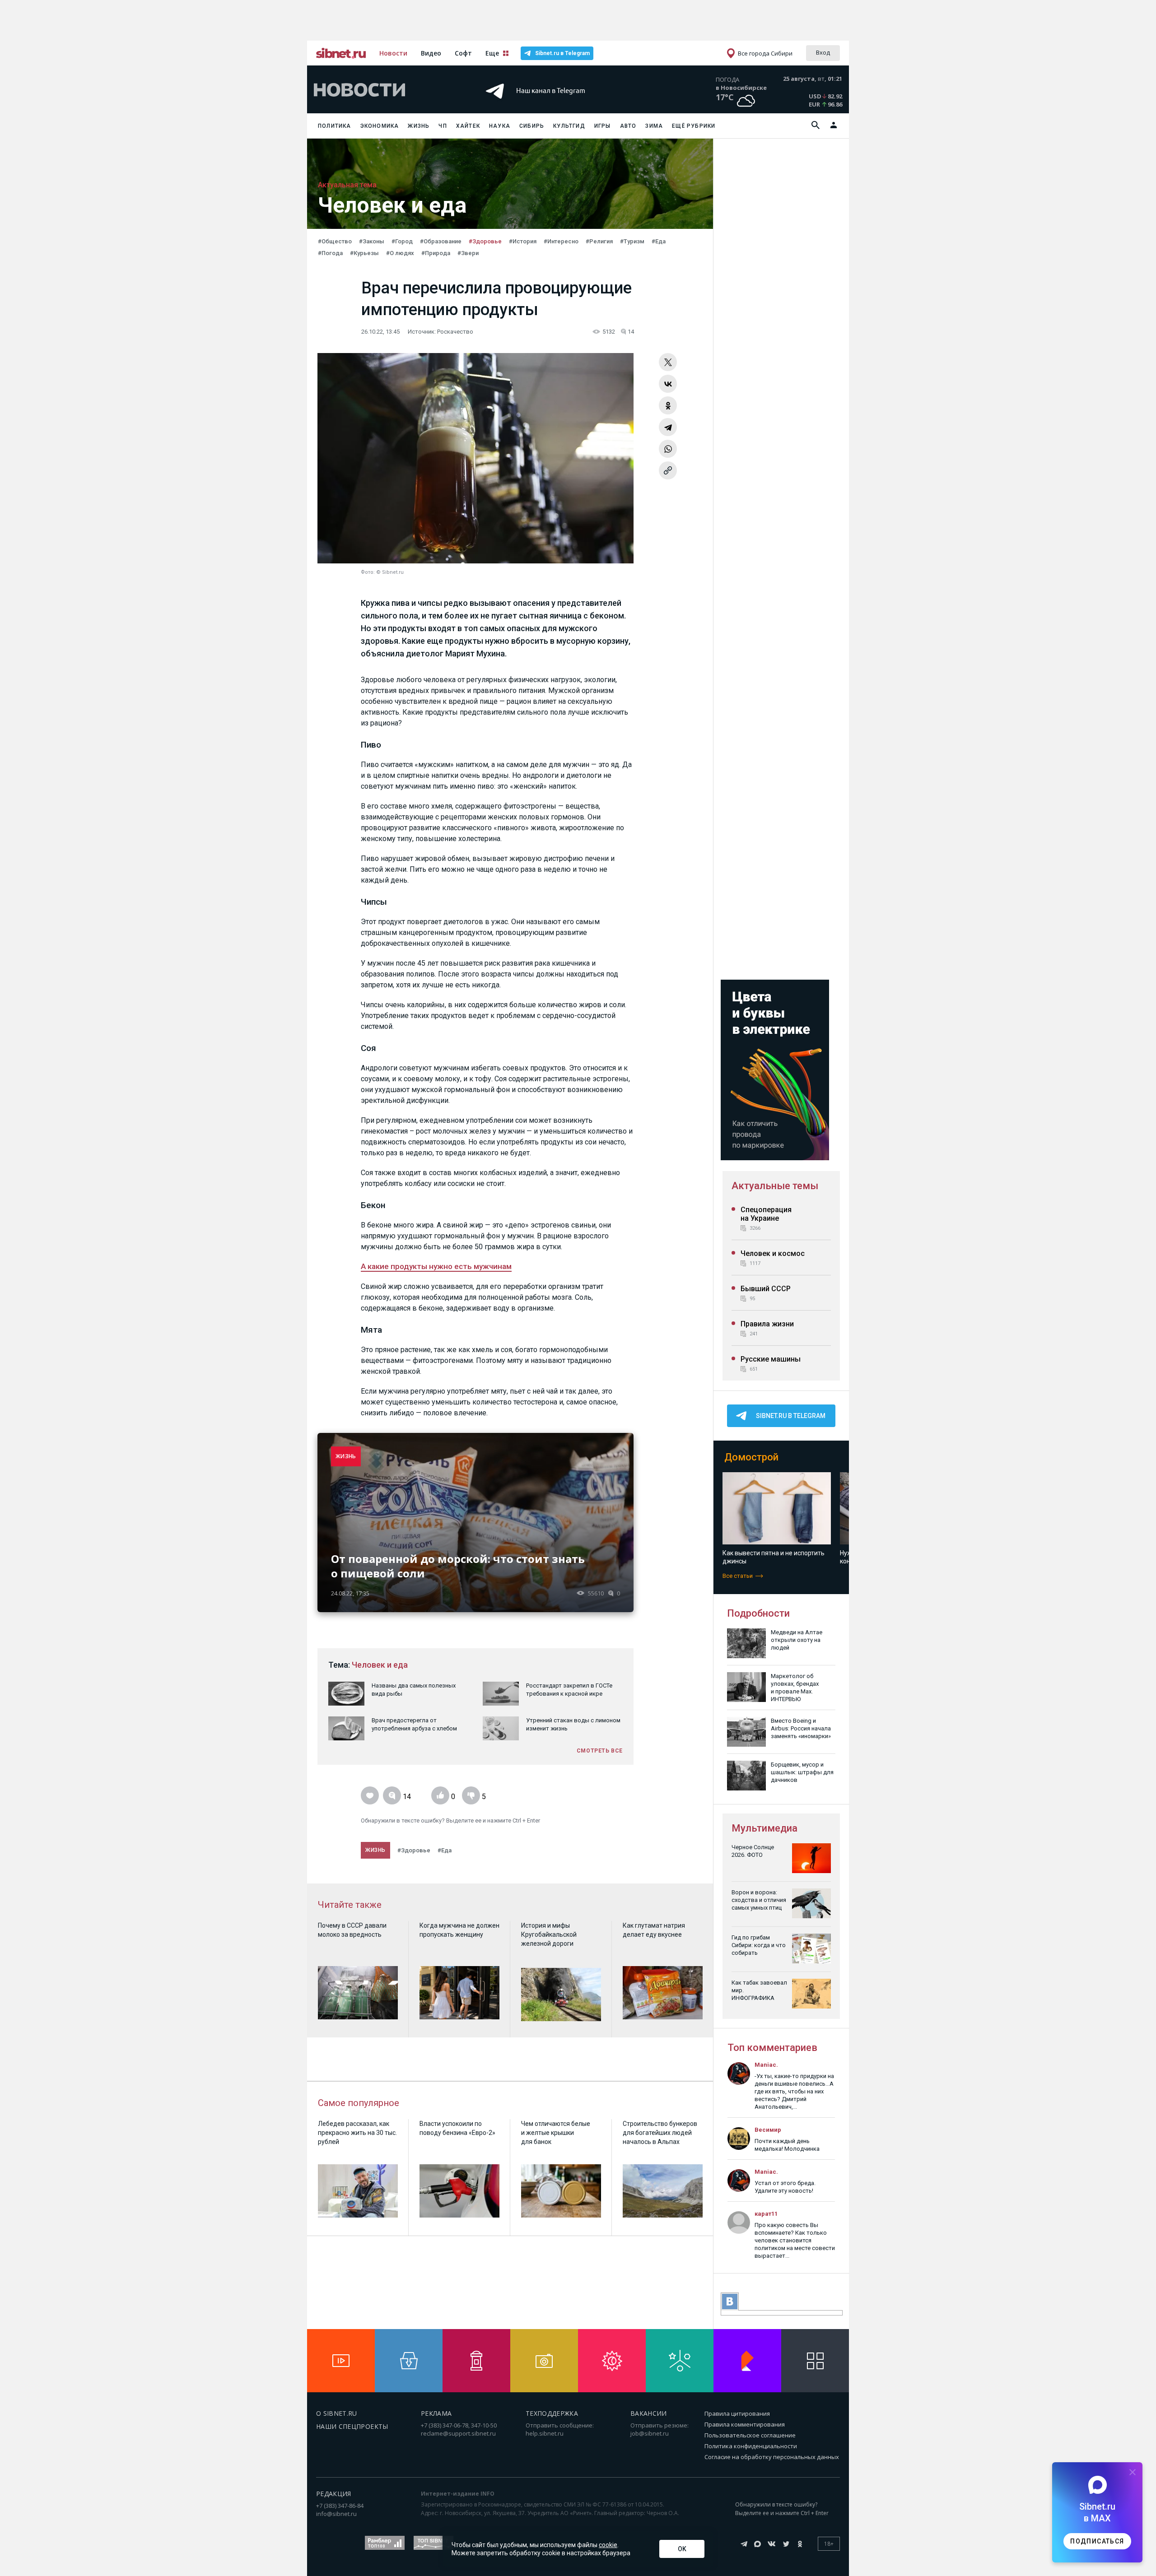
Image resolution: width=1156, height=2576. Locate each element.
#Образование (441, 241)
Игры (603, 126)
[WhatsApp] (668, 449)
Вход (823, 52)
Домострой (751, 1457)
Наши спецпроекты (352, 2426)
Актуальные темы (775, 1186)
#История (523, 241)
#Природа (436, 253)
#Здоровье (485, 241)
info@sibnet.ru (336, 2514)
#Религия (599, 241)
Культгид (569, 126)
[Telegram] (668, 427)
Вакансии (649, 2413)
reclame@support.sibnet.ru (458, 2433)
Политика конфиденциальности (751, 2446)
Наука (500, 126)
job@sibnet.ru (650, 2433)
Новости (393, 53)
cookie (608, 2545)
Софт (463, 53)
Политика (335, 126)
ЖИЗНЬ (346, 1456)
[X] (668, 362)
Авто (628, 126)
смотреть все (600, 1751)
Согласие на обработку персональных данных (772, 2457)
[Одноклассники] (668, 405)
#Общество (335, 241)
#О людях (400, 253)
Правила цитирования (737, 2413)
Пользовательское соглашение (750, 2435)
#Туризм (632, 241)
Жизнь (419, 126)
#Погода (330, 253)
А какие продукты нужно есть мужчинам (436, 1266)
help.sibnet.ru (545, 2433)
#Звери (468, 253)
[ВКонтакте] (668, 384)
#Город (402, 241)
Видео (431, 53)
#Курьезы (364, 253)
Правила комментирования (745, 2424)
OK (682, 2549)
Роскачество (455, 332)
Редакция (334, 2494)
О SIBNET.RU (337, 2413)
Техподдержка (552, 2413)
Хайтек (468, 126)
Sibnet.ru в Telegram (562, 53)
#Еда (659, 241)
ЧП (443, 126)
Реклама (436, 2413)
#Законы (372, 241)
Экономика (380, 126)
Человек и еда (380, 1665)
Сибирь (532, 126)
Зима (654, 126)
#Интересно (561, 241)
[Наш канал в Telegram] (562, 104)
